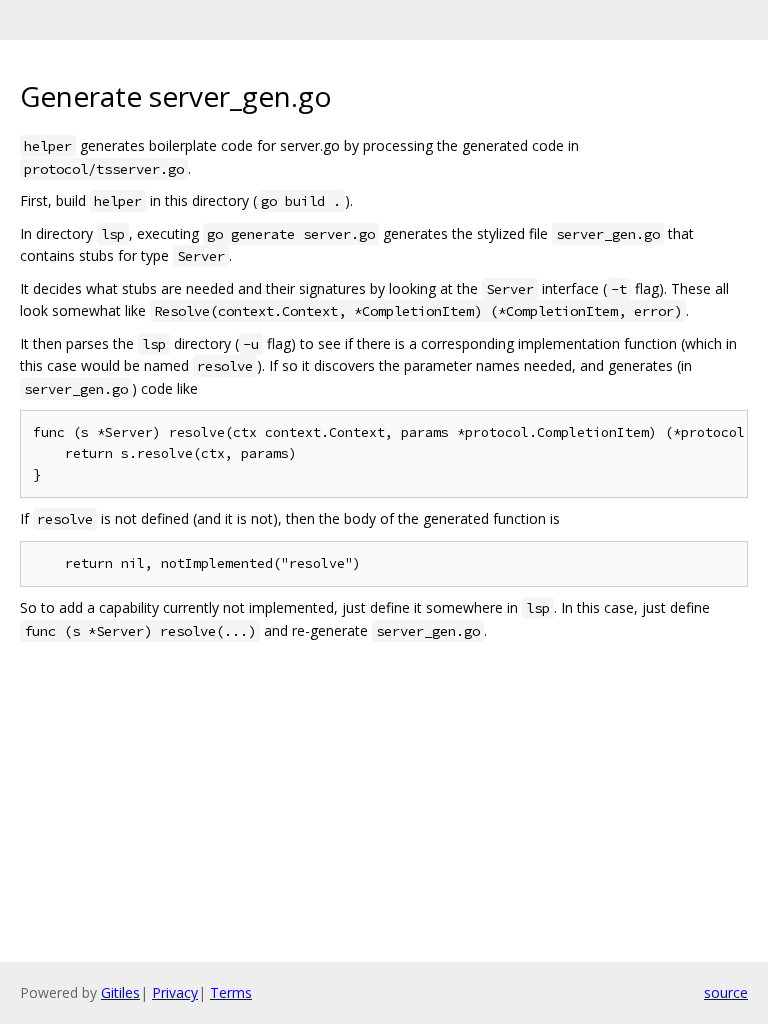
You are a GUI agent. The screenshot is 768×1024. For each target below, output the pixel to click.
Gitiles (120, 992)
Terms (231, 992)
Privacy (175, 992)
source (726, 992)
